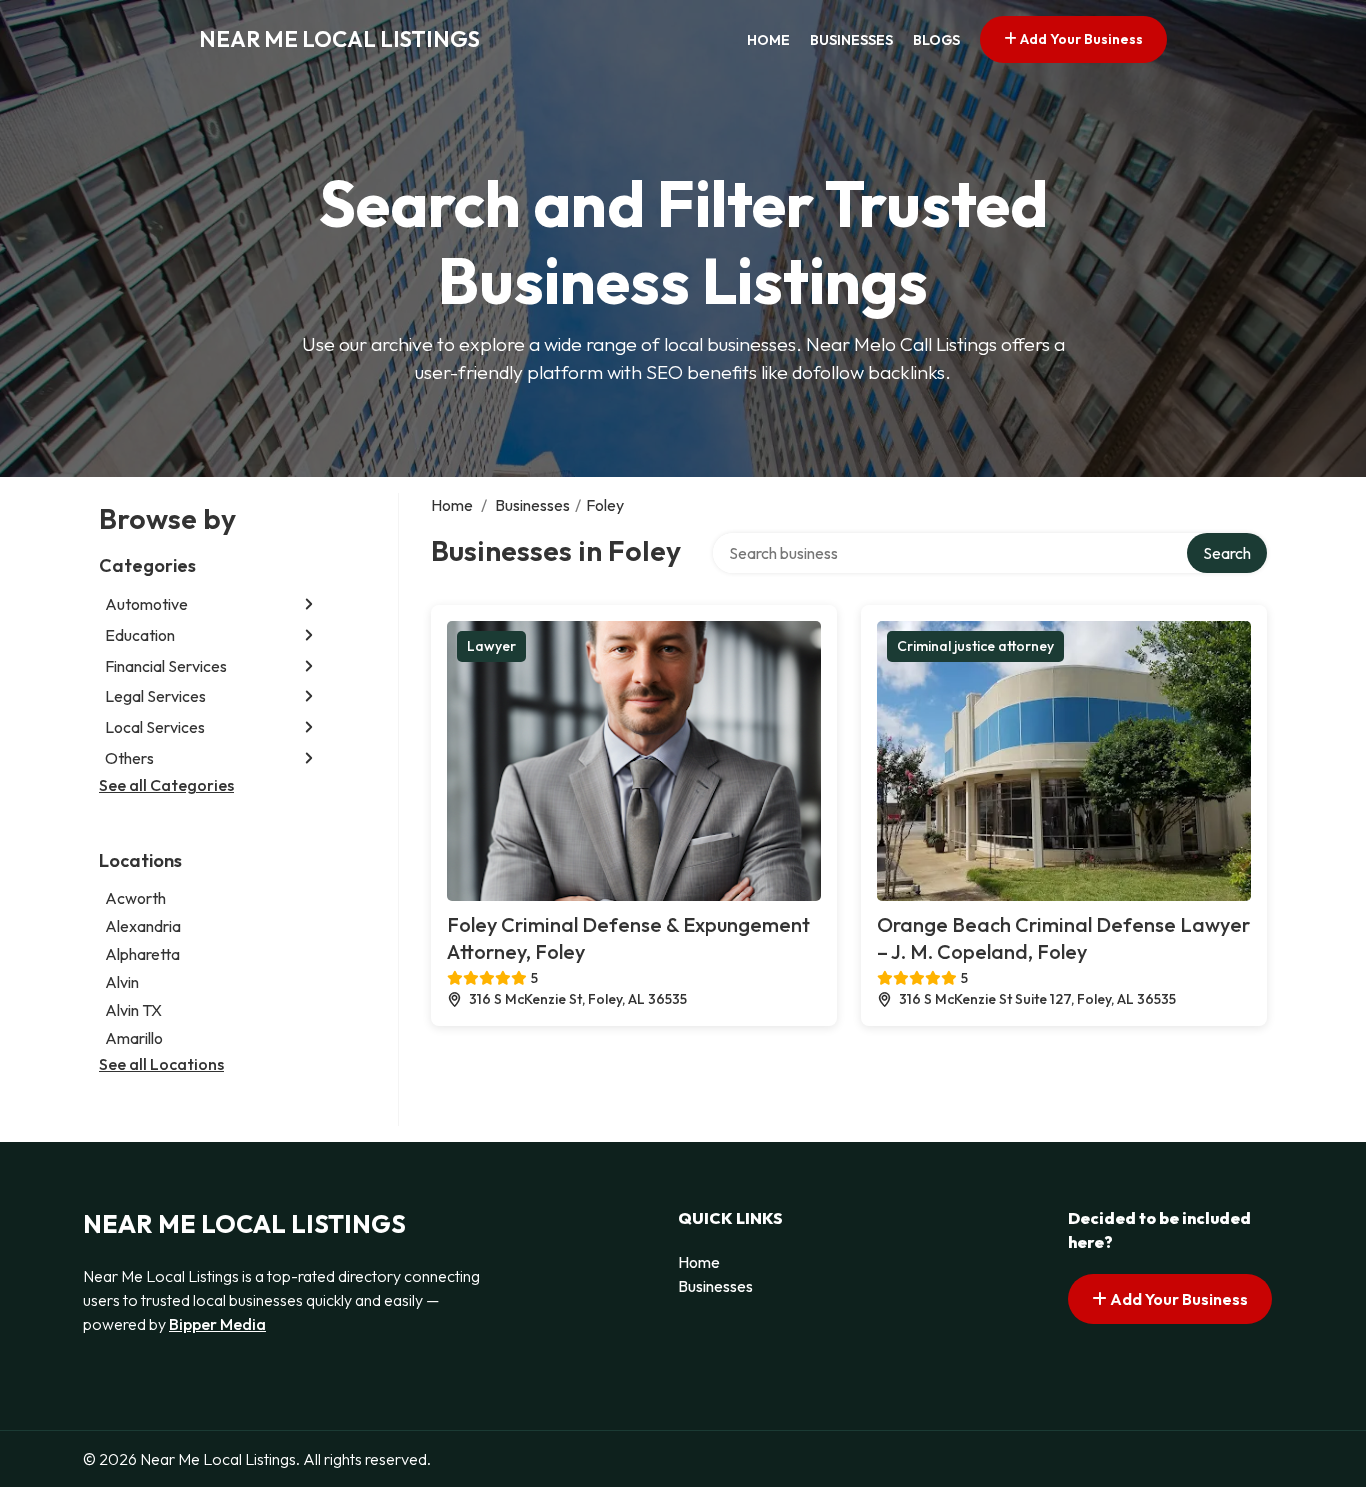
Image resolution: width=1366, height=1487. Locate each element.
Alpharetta (142, 954)
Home (768, 40)
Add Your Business (1080, 39)
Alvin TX (133, 1010)
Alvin (122, 982)
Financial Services (166, 666)
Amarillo (134, 1038)
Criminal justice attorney (975, 646)
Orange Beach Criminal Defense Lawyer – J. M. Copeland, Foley (1063, 938)
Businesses (851, 40)
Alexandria (143, 926)
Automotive (146, 604)
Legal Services (155, 696)
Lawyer (491, 646)
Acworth (135, 898)
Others (129, 758)
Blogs (936, 40)
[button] (309, 604)
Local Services (155, 727)
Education (140, 635)
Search (1227, 553)
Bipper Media (217, 1324)
